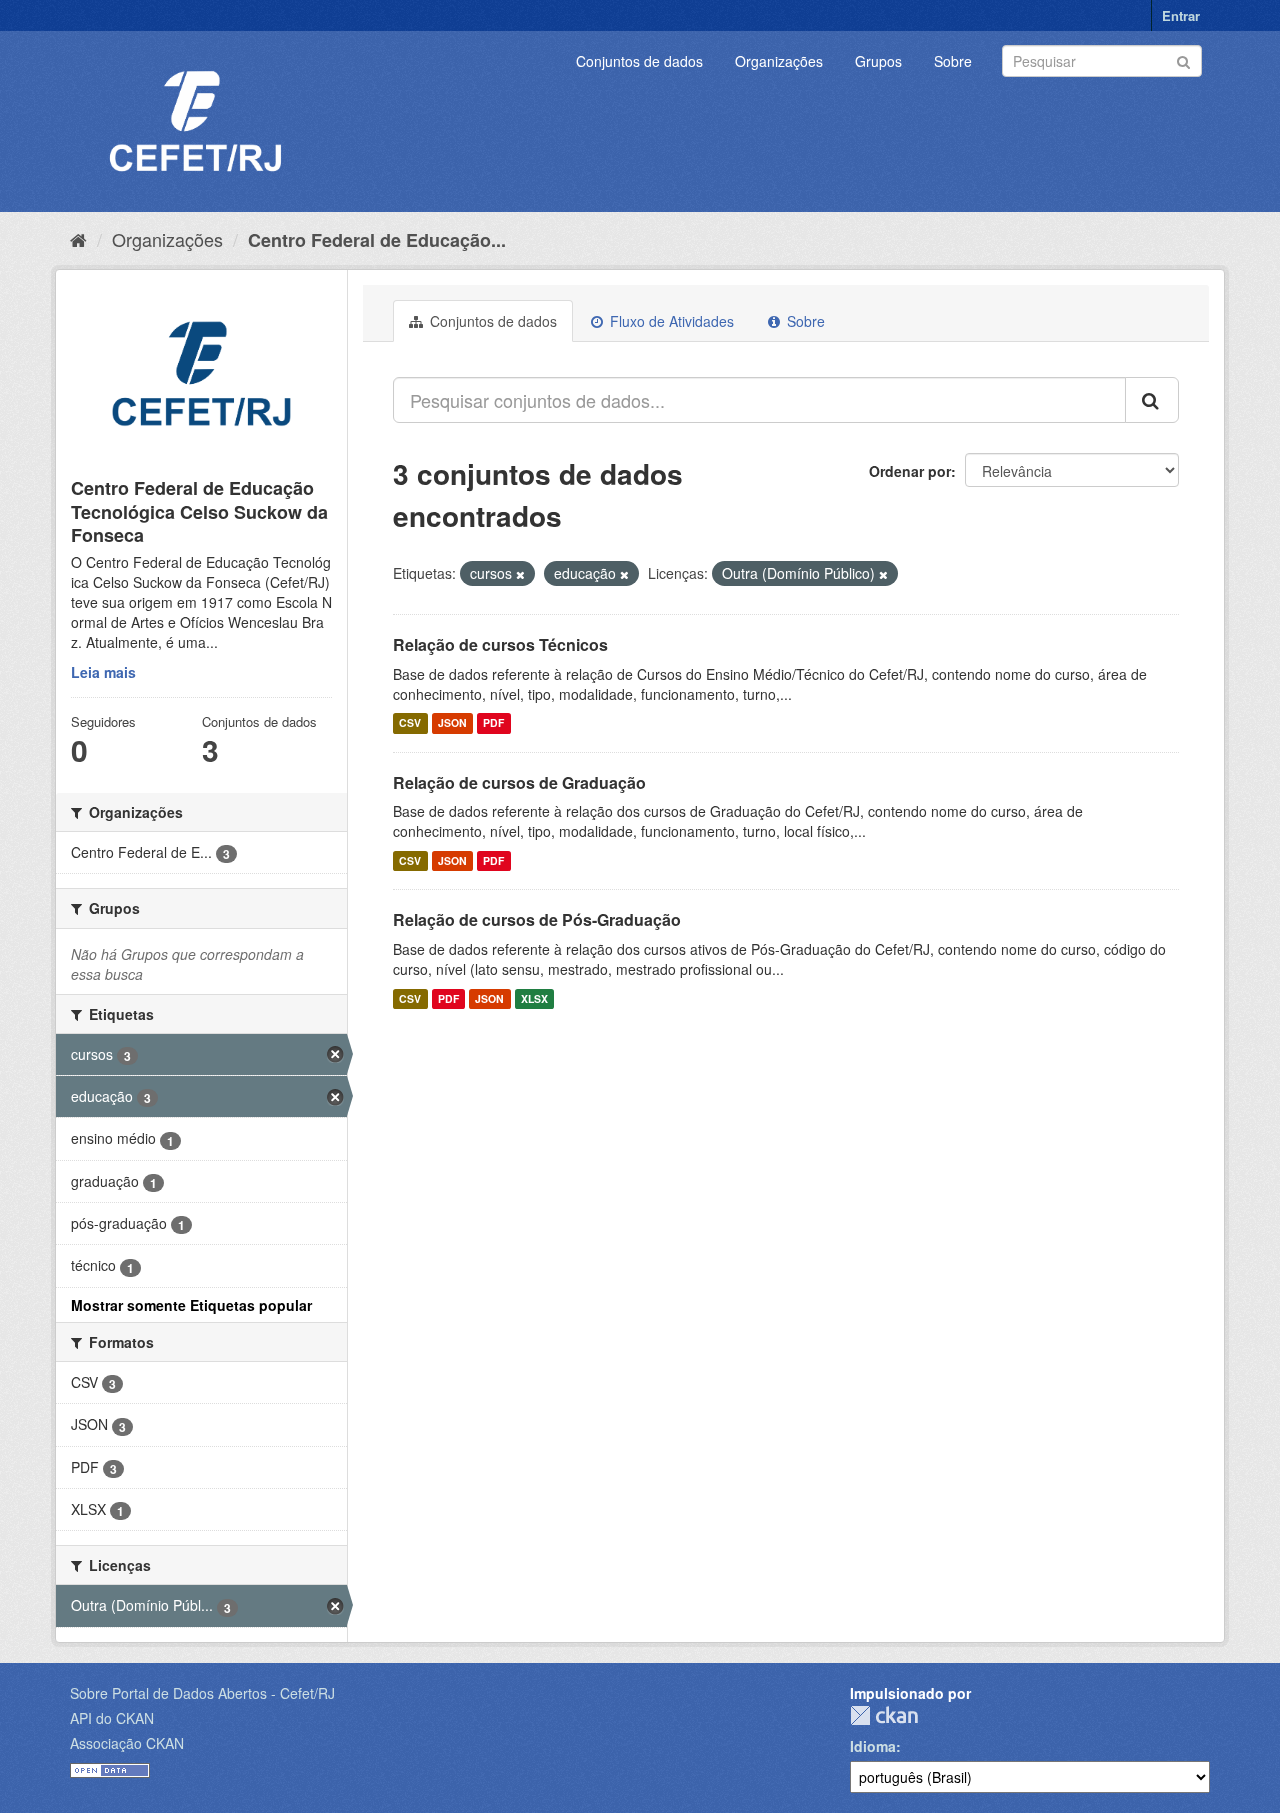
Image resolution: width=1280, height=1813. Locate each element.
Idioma (873, 1746)
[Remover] (520, 574)
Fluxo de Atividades (670, 321)
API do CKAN (112, 1718)
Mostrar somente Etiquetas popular (191, 1305)
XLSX (534, 998)
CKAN (884, 1715)
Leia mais (103, 672)
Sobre (953, 61)
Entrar (1181, 15)
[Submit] (1183, 59)
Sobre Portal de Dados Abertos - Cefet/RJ (202, 1693)
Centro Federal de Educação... (377, 240)
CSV (410, 723)
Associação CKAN (127, 1743)
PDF (493, 723)
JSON (452, 723)
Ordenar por (910, 471)
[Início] (78, 239)
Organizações (779, 61)
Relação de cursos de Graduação (519, 782)
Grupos (878, 61)
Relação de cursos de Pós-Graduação (537, 919)
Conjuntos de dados (639, 61)
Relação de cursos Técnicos (500, 644)
